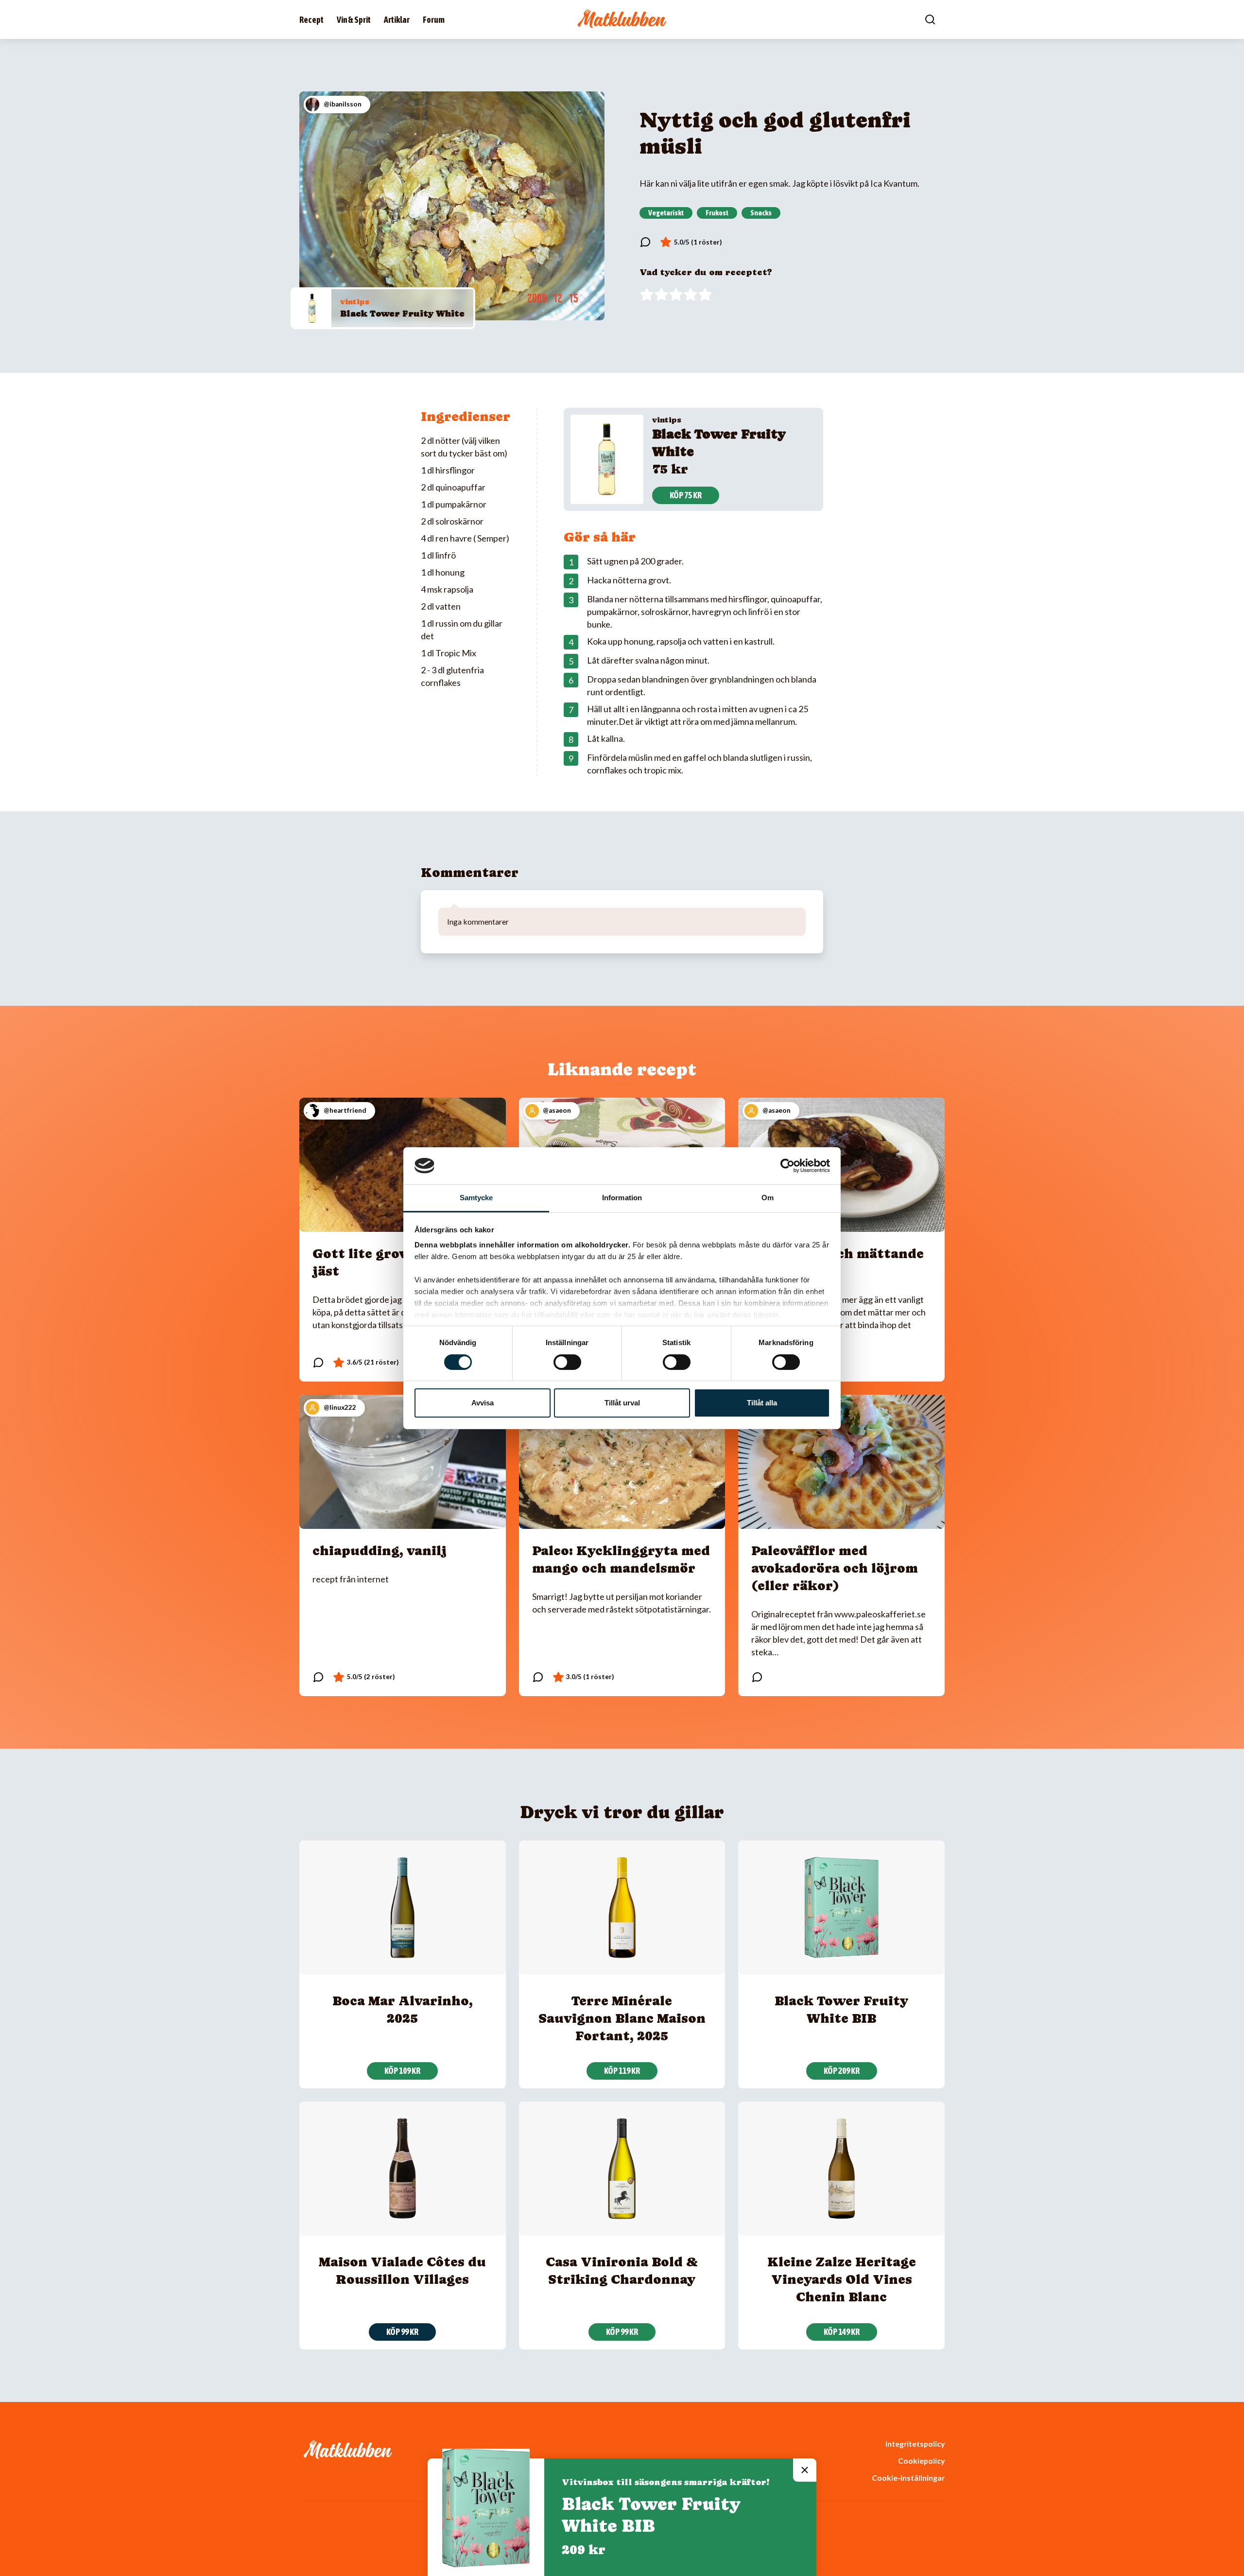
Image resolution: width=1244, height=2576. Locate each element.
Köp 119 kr (622, 2071)
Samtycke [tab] (476, 1198)
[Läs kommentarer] (645, 242)
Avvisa (483, 1403)
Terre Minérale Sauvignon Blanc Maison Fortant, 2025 (622, 2018)
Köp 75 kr (686, 495)
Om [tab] (768, 1198)
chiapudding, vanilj (380, 1551)
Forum (434, 20)
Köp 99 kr (402, 2332)
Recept (311, 20)
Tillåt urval (622, 1403)
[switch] (567, 1362)
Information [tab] (622, 1198)
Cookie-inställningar (908, 2478)
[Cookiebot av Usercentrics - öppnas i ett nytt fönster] (787, 1166)
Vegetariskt (666, 212)
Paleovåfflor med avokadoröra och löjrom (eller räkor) (835, 1568)
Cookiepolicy (921, 2461)
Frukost (717, 212)
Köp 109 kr (402, 2071)
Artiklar (397, 20)
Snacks (761, 212)
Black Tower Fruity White (402, 313)
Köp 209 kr (842, 2071)
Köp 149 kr (842, 2332)
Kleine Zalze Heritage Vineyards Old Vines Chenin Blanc (842, 2279)
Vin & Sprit (354, 20)
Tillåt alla (762, 1403)
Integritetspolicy (915, 2444)
